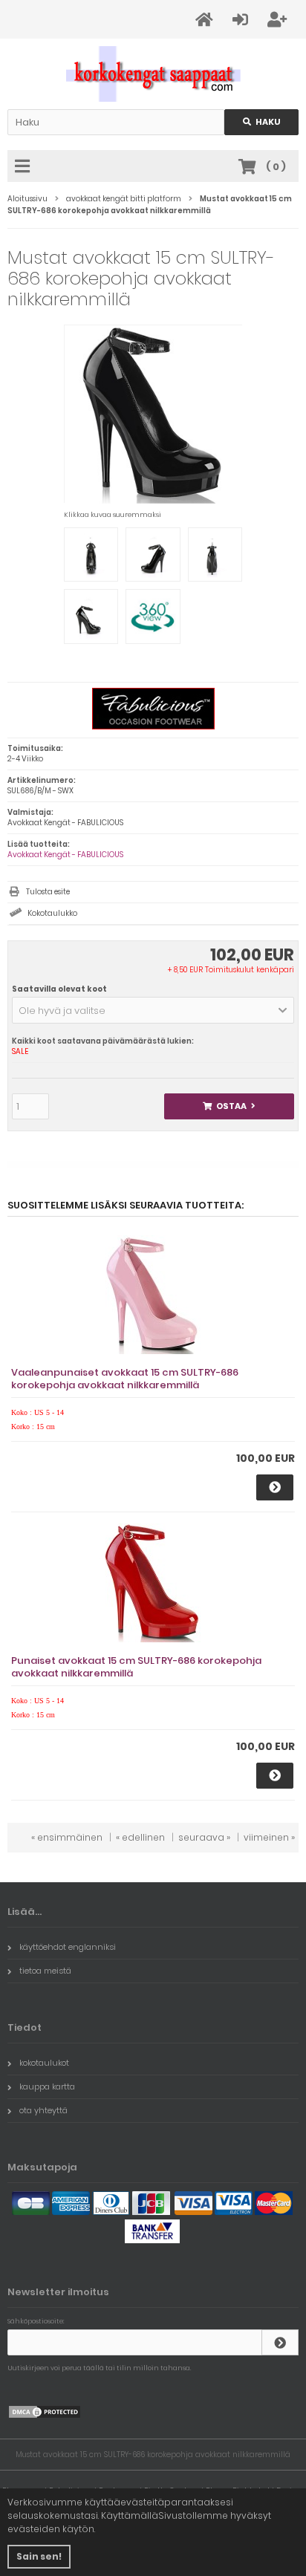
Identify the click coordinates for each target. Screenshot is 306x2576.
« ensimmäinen (67, 1837)
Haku (261, 122)
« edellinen (140, 1837)
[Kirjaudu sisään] (280, 2342)
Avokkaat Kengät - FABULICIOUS (65, 855)
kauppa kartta (47, 2087)
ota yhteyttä (43, 2110)
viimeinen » (269, 1837)
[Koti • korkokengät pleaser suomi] (153, 74)
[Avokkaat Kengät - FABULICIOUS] (153, 727)
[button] (153, 1010)
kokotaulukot (44, 2063)
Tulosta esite (48, 892)
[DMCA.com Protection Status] (45, 2416)
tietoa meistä (45, 1971)
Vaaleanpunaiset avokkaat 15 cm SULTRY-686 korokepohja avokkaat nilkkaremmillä (125, 1379)
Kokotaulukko (52, 913)
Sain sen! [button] (39, 2556)
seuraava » (204, 1837)
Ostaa (229, 1106)
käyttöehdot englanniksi (68, 1947)
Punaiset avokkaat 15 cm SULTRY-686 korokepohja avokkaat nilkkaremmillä (136, 1667)
